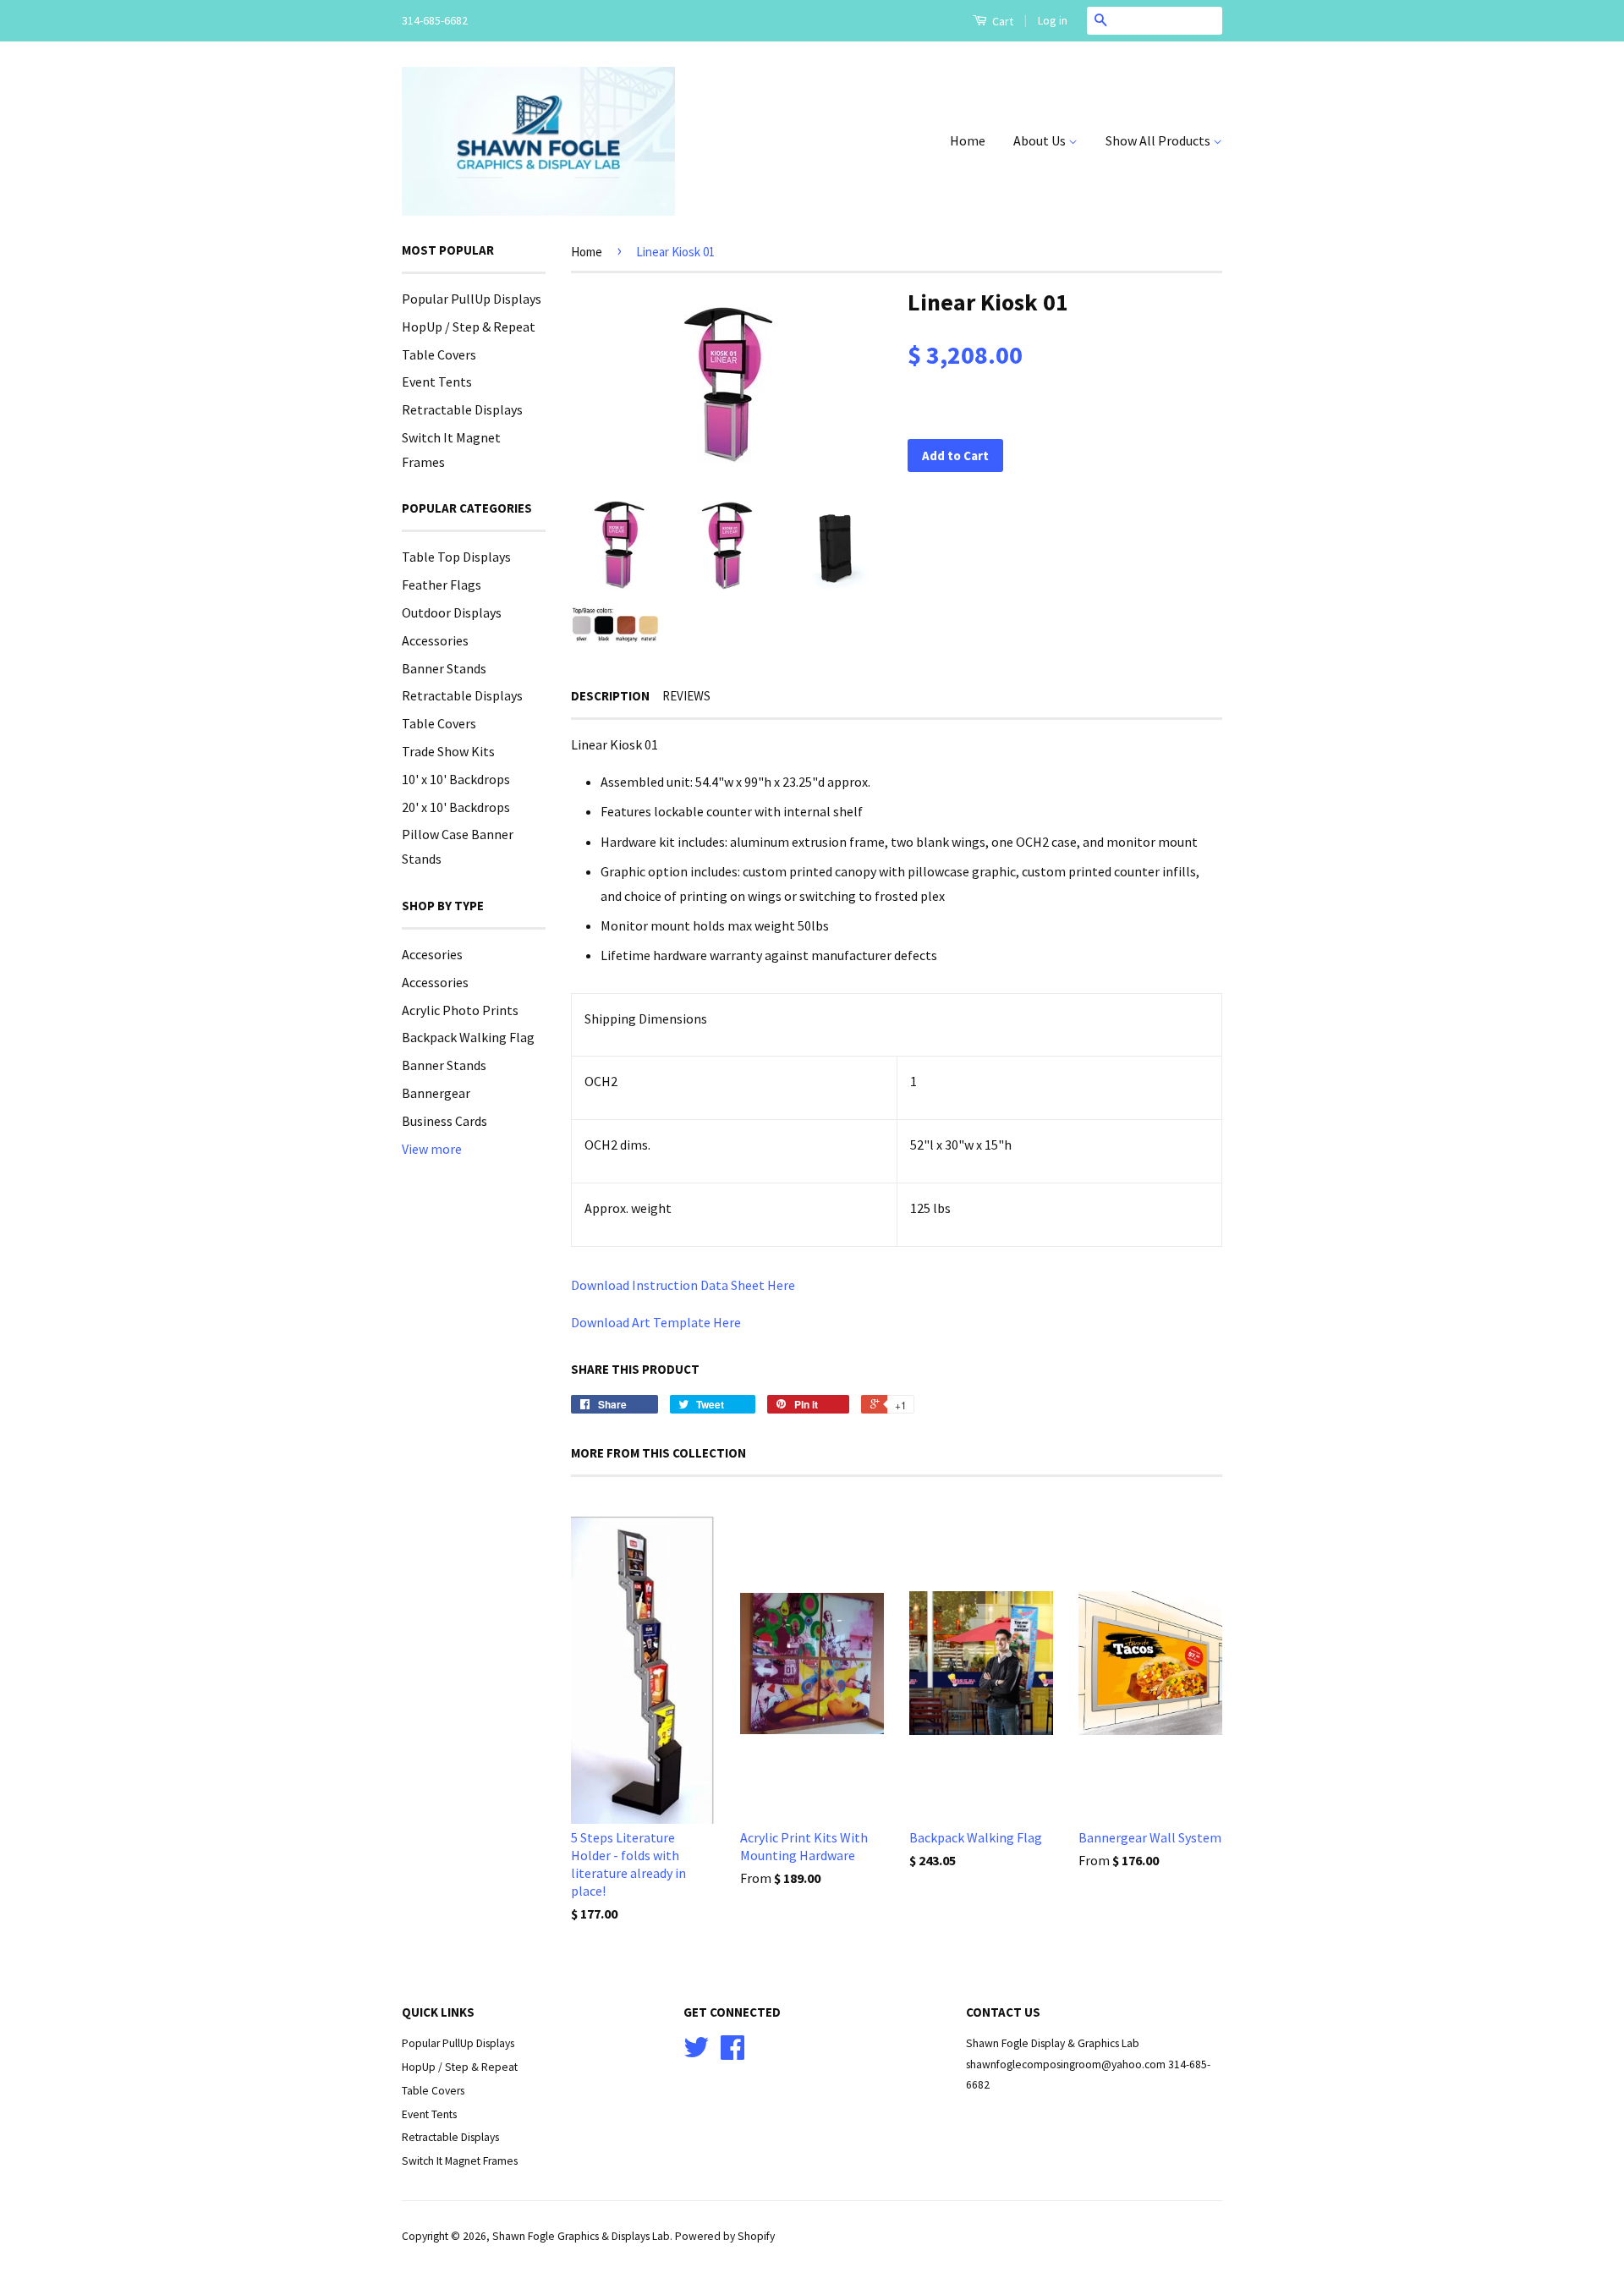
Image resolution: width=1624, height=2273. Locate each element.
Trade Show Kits (448, 751)
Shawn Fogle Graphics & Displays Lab (581, 2236)
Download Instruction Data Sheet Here (683, 1285)
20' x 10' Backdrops (456, 807)
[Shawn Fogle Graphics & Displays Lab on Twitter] (696, 2053)
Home (968, 140)
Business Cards (444, 1121)
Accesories (432, 954)
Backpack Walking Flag (468, 1037)
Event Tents (437, 382)
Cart (1001, 21)
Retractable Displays (462, 409)
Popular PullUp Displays (472, 299)
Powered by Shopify (725, 2236)
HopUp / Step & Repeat (469, 327)
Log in (1053, 20)
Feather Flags (442, 585)
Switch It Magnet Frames (460, 2161)
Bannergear (436, 1093)
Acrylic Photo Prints (460, 1010)
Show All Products (1159, 140)
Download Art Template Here (656, 1322)
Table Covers (439, 354)
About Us (1041, 140)
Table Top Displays (456, 557)
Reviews (686, 696)
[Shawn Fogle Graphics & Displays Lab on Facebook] (732, 2053)
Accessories (435, 640)
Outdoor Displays (452, 612)
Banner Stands (444, 668)
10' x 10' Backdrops (456, 779)
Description (610, 696)
